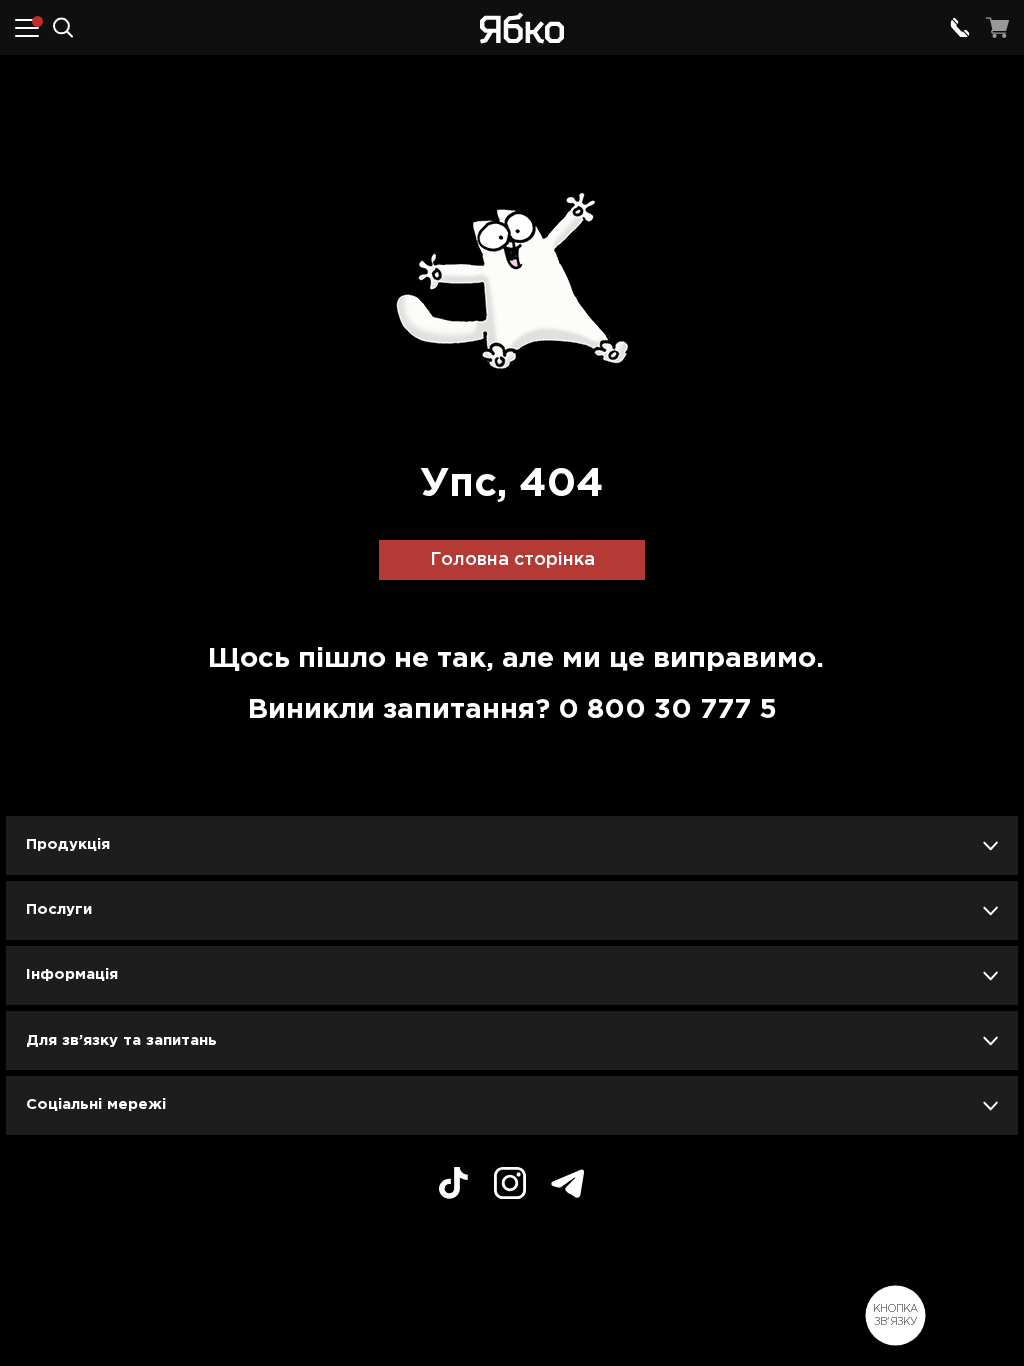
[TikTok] (453, 1186)
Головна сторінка (512, 560)
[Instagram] (510, 1186)
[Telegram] (568, 1186)
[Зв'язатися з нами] (960, 28)
